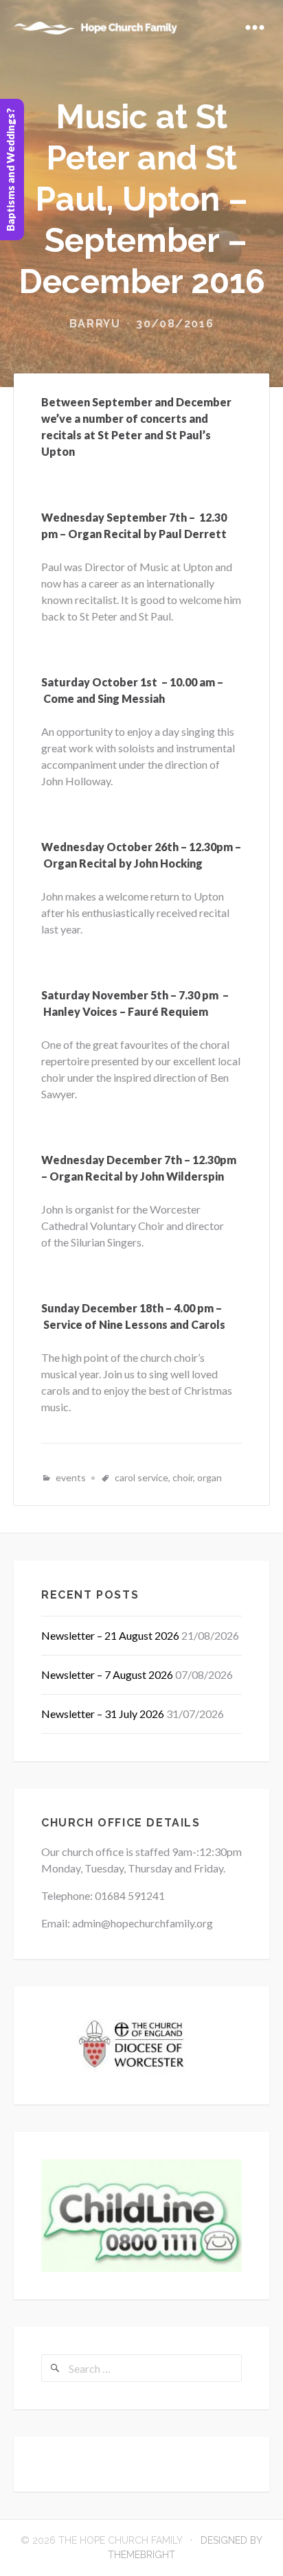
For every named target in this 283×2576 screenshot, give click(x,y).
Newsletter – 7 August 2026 (107, 1674)
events (71, 1477)
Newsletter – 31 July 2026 (103, 1714)
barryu (95, 324)
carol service (141, 1477)
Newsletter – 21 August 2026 (110, 1635)
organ (210, 1477)
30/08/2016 (175, 324)
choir (183, 1477)
